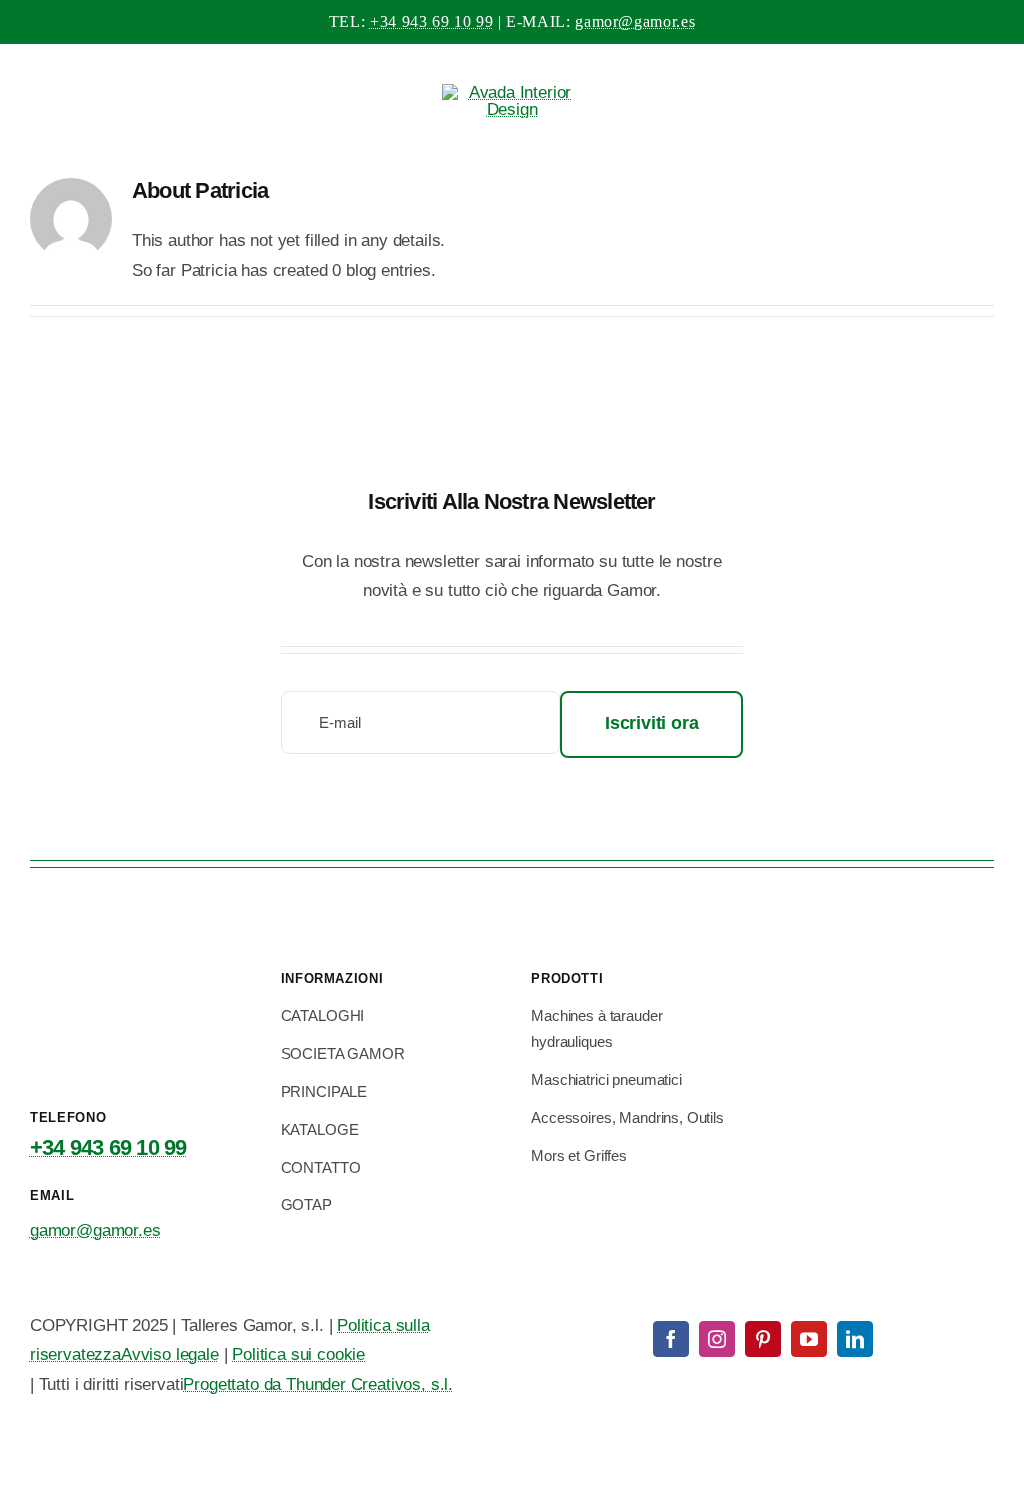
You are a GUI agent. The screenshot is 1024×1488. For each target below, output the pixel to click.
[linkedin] (855, 1339)
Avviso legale (170, 1354)
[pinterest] (763, 1339)
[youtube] (809, 1339)
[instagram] (717, 1339)
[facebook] (671, 1339)
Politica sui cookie (298, 1354)
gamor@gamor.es (635, 21)
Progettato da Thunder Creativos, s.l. (318, 1384)
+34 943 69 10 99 (431, 21)
